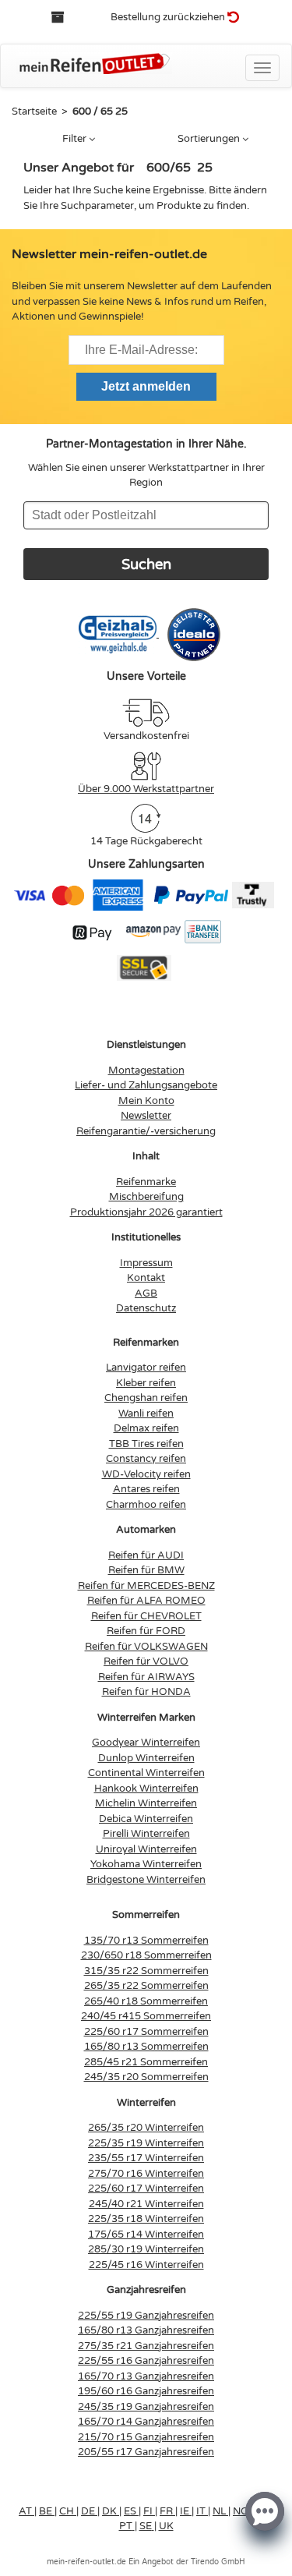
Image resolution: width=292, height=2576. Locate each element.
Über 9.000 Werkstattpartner (146, 789)
